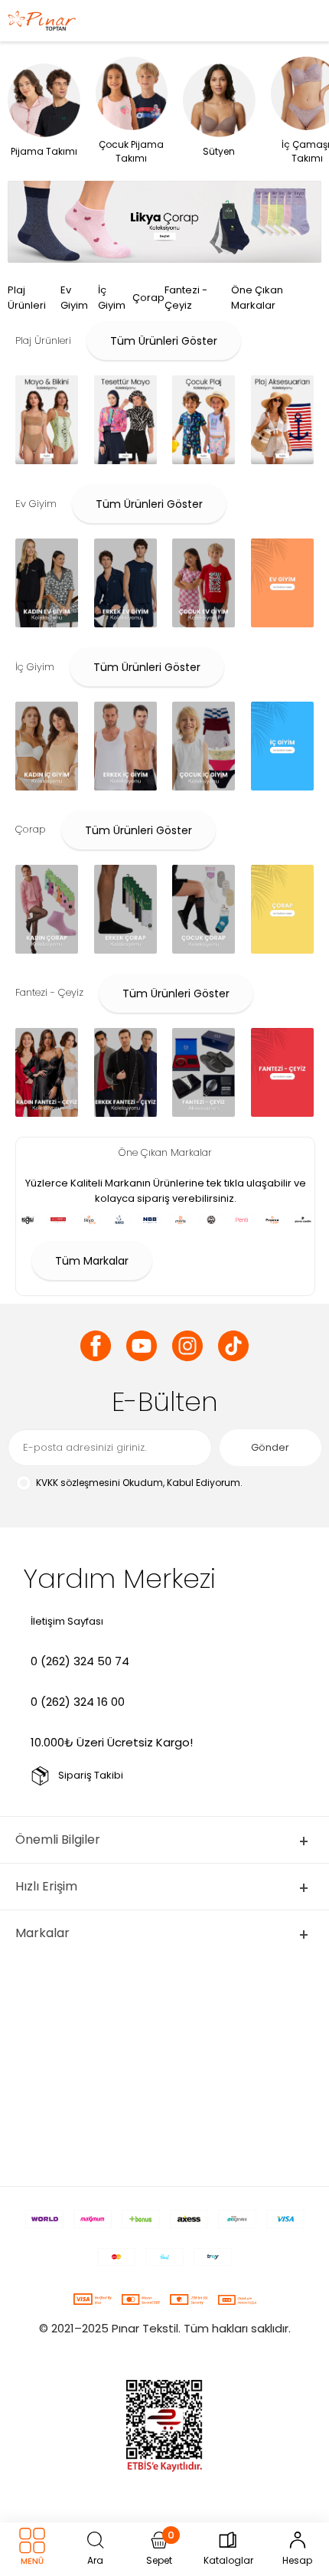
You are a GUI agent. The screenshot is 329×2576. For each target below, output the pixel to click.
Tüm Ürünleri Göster (164, 341)
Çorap (148, 298)
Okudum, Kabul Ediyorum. (139, 1483)
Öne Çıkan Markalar (257, 298)
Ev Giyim (74, 298)
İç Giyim (112, 298)
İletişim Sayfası (67, 1621)
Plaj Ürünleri (27, 298)
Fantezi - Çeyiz (186, 298)
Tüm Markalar (92, 1261)
